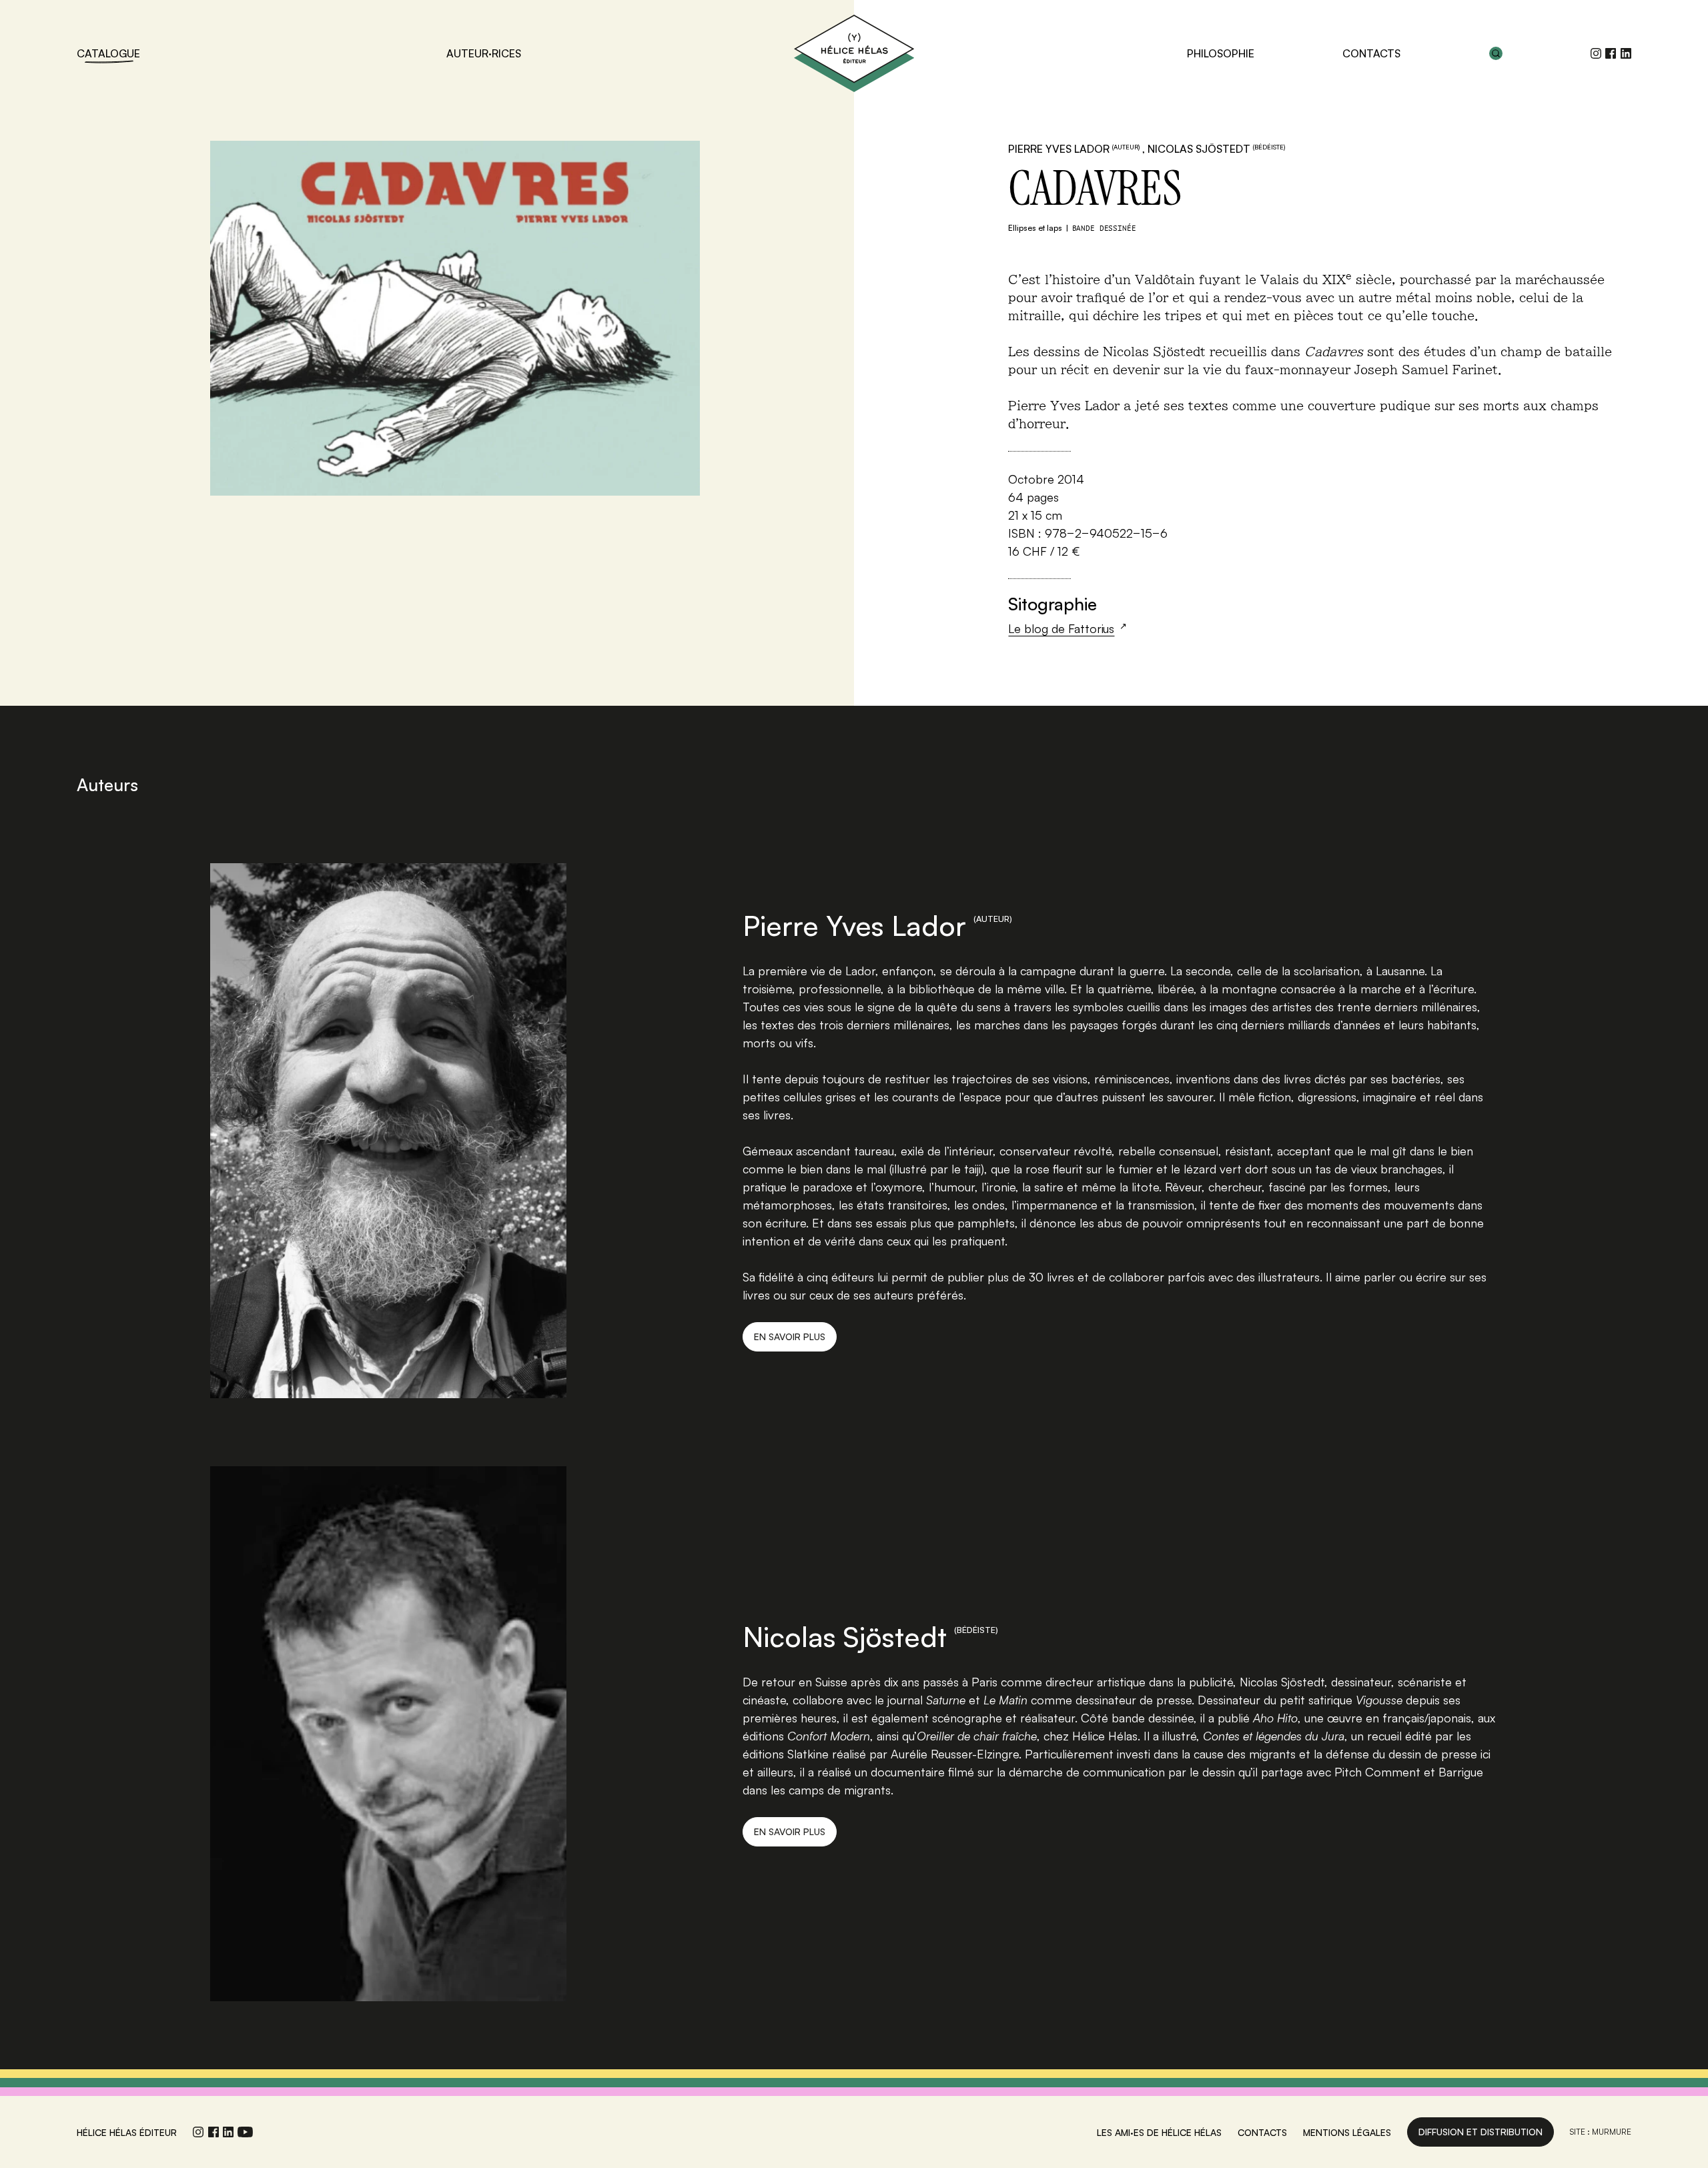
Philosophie (1221, 53)
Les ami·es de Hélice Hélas (1159, 2132)
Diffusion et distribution (1480, 2132)
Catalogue (108, 53)
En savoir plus (790, 1336)
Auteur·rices (484, 53)
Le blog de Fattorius (1061, 628)
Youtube (245, 2132)
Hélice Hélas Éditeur (854, 53)
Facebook (1611, 53)
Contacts (1371, 53)
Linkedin (1626, 53)
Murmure (1612, 2132)
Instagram (1596, 53)
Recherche (1496, 53)
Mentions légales (1347, 2132)
